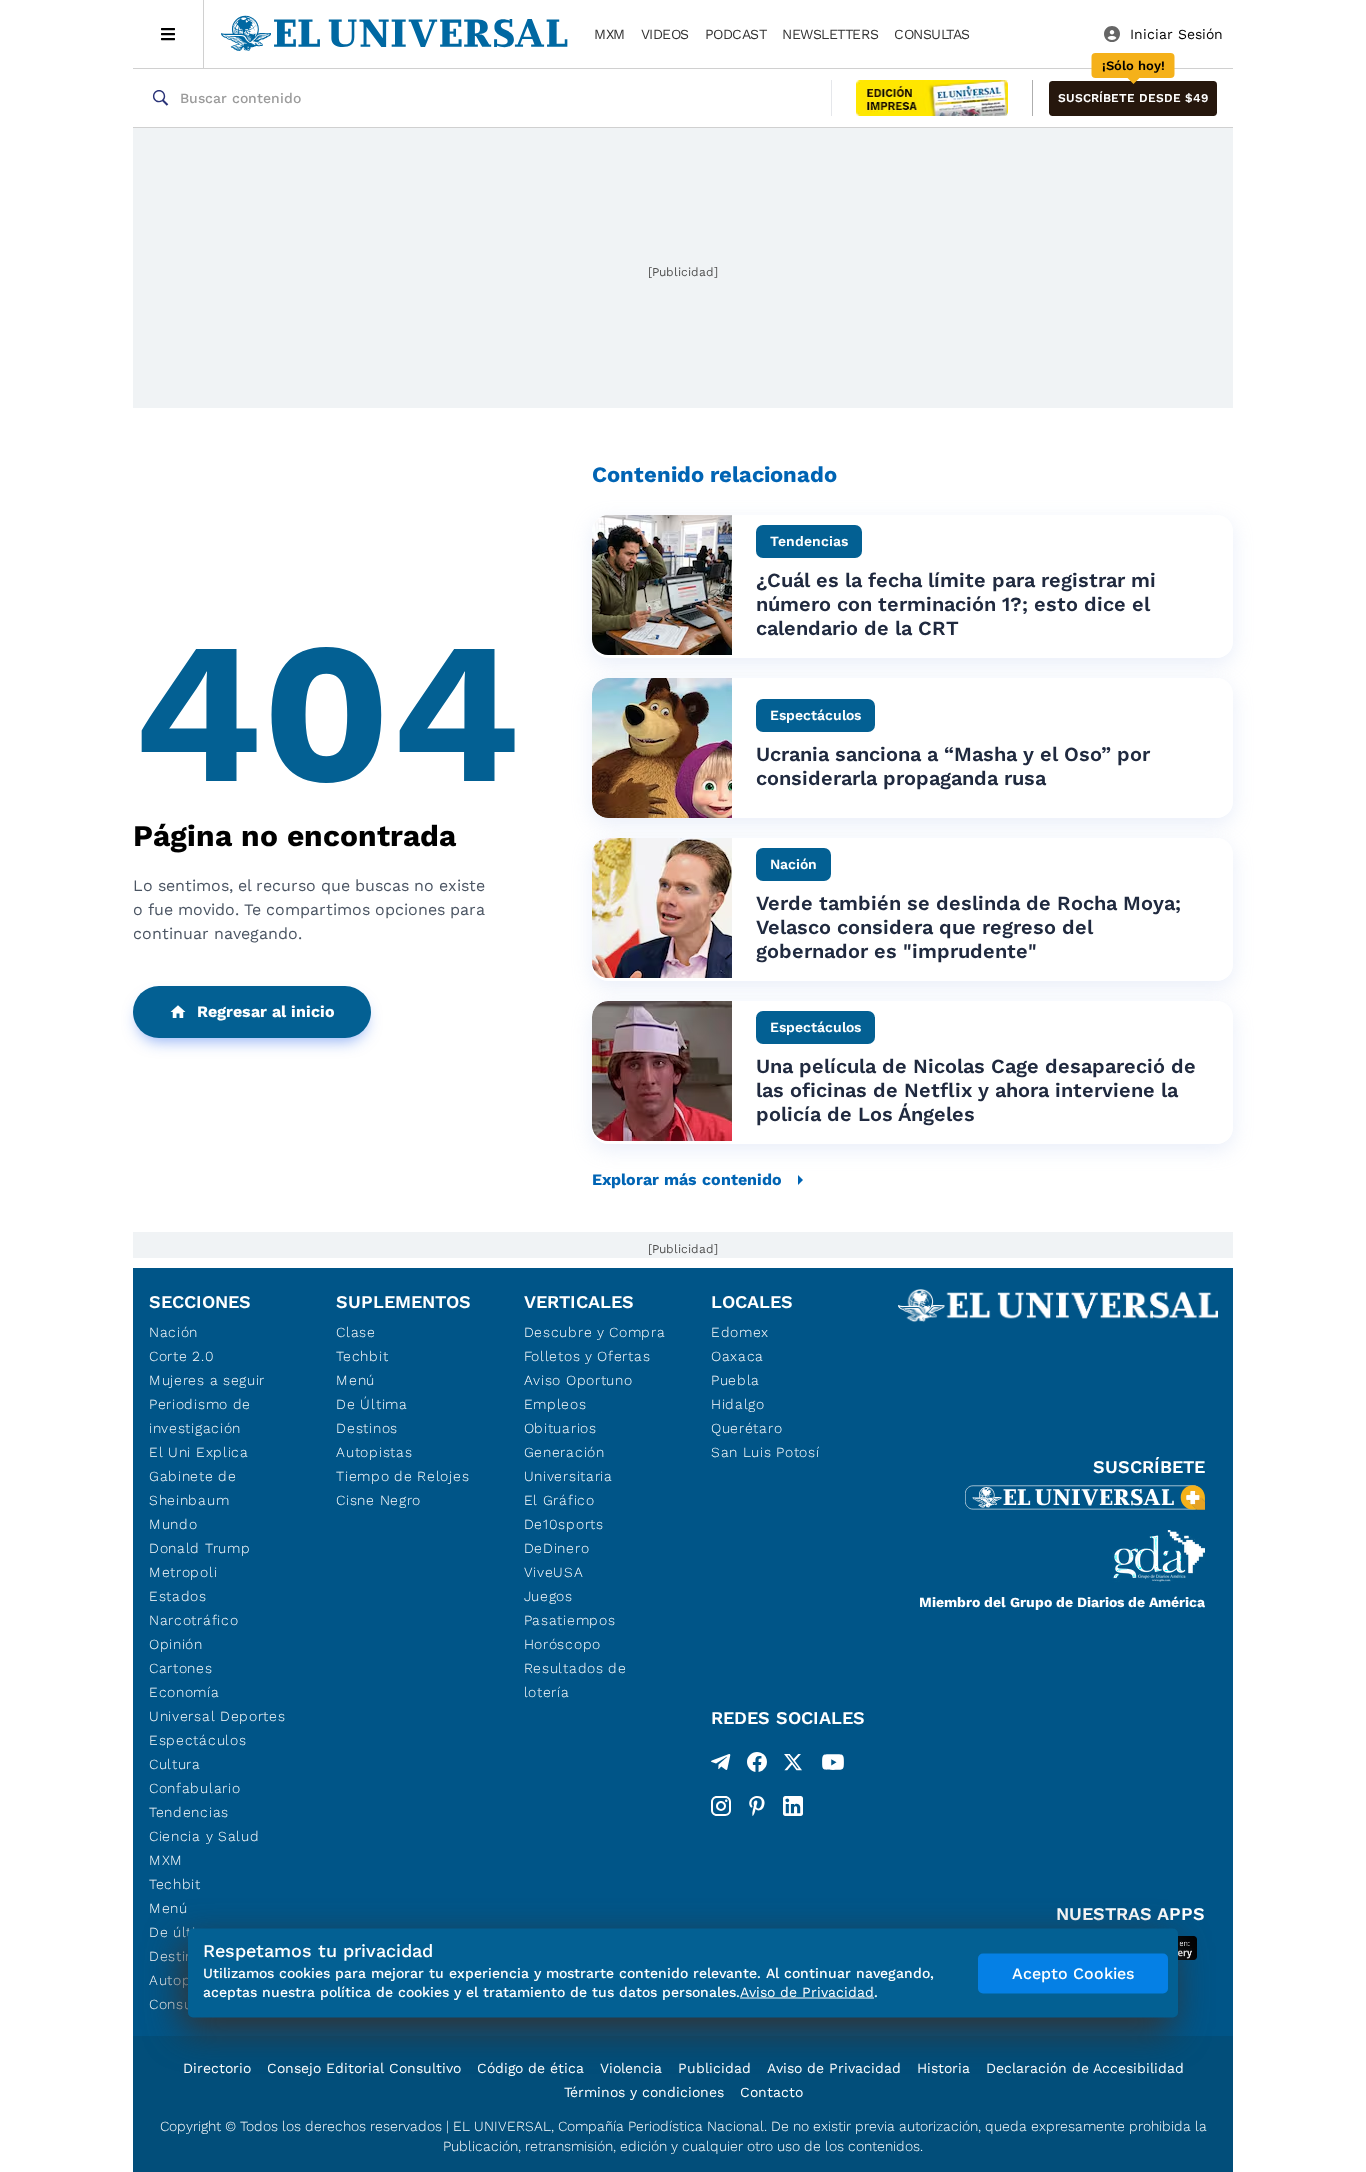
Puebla (735, 1380)
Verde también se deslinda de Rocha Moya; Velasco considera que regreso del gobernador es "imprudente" (968, 927)
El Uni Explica (199, 1452)
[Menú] (168, 34)
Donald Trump (199, 1548)
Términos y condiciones (644, 2092)
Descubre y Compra (595, 1332)
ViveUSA (554, 1572)
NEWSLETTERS (830, 34)
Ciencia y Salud (204, 1836)
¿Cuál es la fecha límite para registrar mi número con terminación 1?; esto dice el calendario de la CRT (956, 604)
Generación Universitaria (568, 1464)
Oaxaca (737, 1356)
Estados (178, 1596)
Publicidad (714, 2068)
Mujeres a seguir (207, 1380)
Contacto (771, 2092)
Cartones (181, 1668)
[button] (1133, 98)
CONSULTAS (932, 34)
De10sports (564, 1524)
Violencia (631, 2068)
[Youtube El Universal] (833, 1766)
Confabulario (194, 1788)
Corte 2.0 (181, 1356)
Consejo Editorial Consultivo (364, 2068)
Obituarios (560, 1428)
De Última (371, 1404)
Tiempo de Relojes (402, 1476)
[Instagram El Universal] (721, 1806)
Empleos (555, 1404)
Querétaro (746, 1428)
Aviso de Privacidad (834, 2068)
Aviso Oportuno (578, 1380)
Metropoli (183, 1572)
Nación (173, 1332)
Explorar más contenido (687, 1179)
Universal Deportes (217, 1716)
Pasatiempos (570, 1620)
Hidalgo (738, 1404)
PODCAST (736, 34)
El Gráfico (559, 1500)
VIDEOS (665, 34)
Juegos (548, 1596)
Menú (168, 1908)
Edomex (740, 1332)
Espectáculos (197, 1740)
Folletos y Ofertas (587, 1356)
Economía (184, 1692)
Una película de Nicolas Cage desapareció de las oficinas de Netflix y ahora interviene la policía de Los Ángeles (976, 1090)
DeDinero (557, 1548)
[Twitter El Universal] (793, 1766)
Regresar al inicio (266, 1011)
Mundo (173, 1524)
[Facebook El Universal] (757, 1766)
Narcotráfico (193, 1620)
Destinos (367, 1428)
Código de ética (530, 2068)
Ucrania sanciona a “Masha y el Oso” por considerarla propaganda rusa (953, 766)
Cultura (175, 1764)
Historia (943, 2068)
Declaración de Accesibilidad (1085, 2068)
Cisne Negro (378, 1500)
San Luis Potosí (765, 1452)
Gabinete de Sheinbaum (193, 1488)
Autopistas (374, 1452)
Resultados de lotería (575, 1680)
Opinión (176, 1644)
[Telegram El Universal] (721, 1766)
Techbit (175, 1884)
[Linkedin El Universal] (793, 1806)
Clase (356, 1332)
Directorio (217, 2068)
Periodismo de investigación (200, 1416)
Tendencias (189, 1812)
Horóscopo (562, 1644)
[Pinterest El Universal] (757, 1806)
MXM (609, 34)
